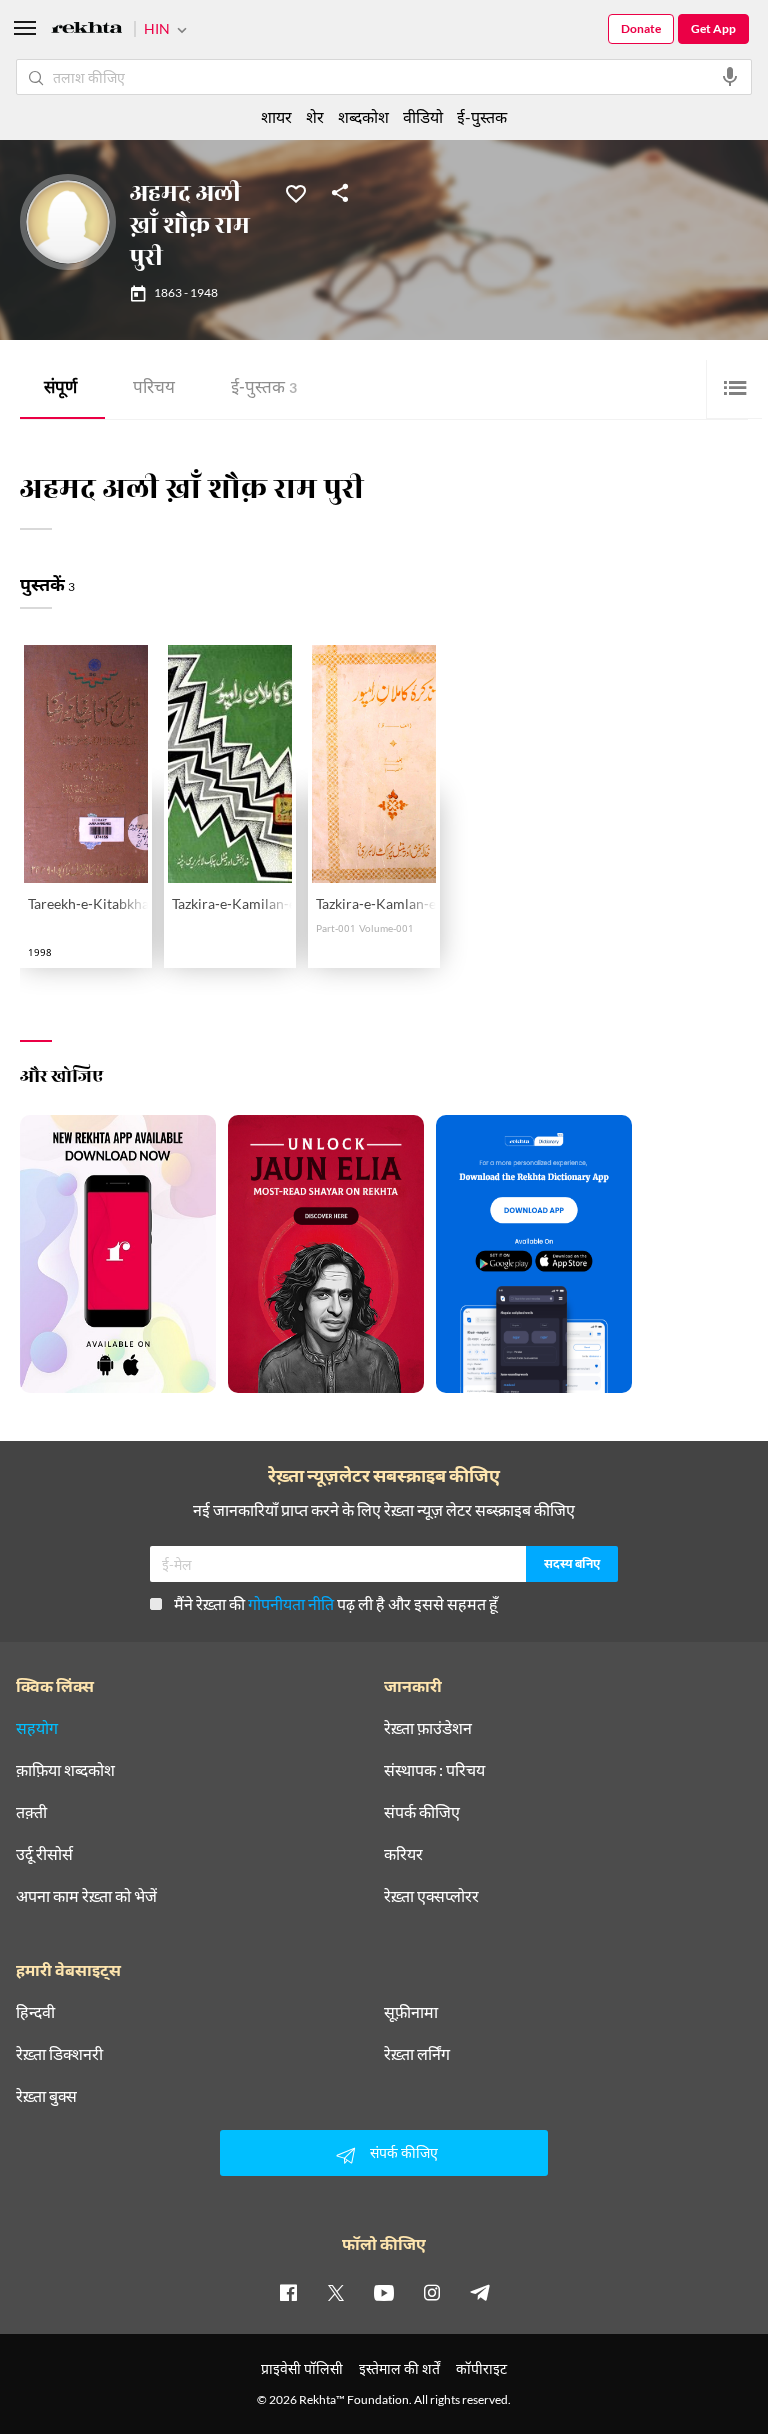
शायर (276, 116)
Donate (641, 28)
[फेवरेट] (296, 192)
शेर (315, 116)
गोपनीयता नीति (291, 1603)
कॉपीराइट (481, 2368)
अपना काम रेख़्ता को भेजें (86, 1896)
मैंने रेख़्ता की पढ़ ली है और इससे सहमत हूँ (336, 1603)
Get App (713, 28)
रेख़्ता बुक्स (46, 2096)
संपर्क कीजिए (422, 1812)
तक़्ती (31, 1812)
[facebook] (288, 2292)
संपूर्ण (60, 389)
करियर (403, 1854)
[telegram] (480, 2292)
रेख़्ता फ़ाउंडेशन (428, 1728)
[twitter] (336, 2292)
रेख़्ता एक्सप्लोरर (431, 1896)
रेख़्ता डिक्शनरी (59, 2054)
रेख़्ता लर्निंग (417, 2054)
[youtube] (384, 2292)
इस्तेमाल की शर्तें (399, 2368)
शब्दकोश (363, 116)
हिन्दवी (35, 2012)
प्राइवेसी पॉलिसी (302, 2368)
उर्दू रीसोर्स (44, 1854)
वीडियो (423, 116)
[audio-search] (730, 77)
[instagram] (432, 2292)
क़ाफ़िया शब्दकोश (65, 1770)
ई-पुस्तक (264, 389)
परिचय (154, 389)
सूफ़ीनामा (411, 2012)
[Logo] (87, 30)
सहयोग (37, 1728)
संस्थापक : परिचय (434, 1770)
